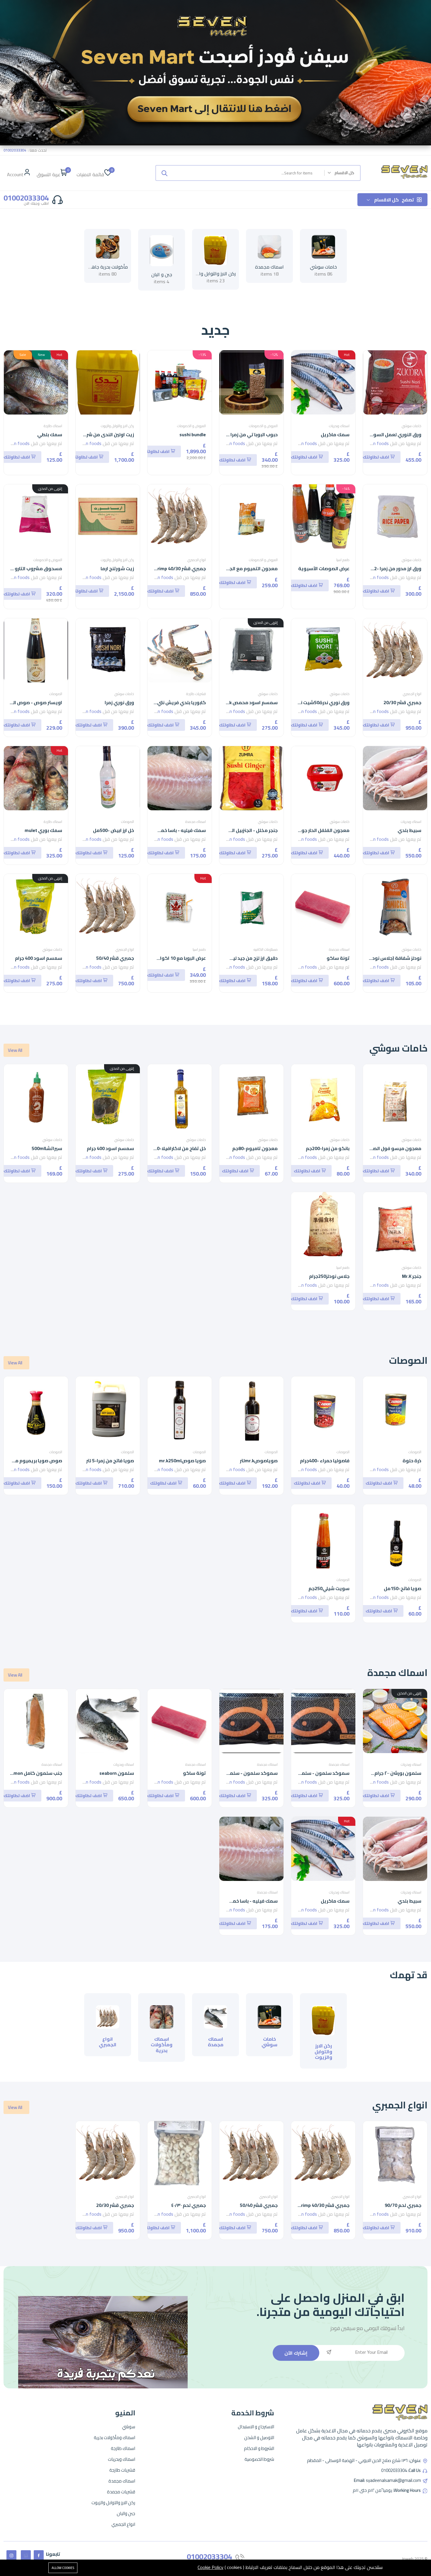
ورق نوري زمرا (119, 702)
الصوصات (56, 694)
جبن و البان (162, 274)
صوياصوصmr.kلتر (259, 1461)
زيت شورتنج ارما (117, 568)
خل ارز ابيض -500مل (113, 830)
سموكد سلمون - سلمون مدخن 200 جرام (306, 1773)
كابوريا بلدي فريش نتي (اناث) (175, 702)
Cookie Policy (211, 2567)
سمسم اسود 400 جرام (39, 958)
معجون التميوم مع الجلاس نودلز (243, 568)
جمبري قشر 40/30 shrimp (179, 568)
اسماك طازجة (53, 426)
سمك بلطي (50, 434)
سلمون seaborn (117, 1773)
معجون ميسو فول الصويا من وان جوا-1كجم (374, 1148)
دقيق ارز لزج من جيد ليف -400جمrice (240, 958)
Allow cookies (63, 2568)
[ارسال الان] (164, 173)
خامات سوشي (323, 267)
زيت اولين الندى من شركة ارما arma (97, 434)
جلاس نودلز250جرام (329, 1276)
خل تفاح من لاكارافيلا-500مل (175, 1148)
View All (15, 1050)
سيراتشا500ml (47, 1148)
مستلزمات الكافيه (266, 949)
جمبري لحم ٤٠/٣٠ (189, 2205)
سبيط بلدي (409, 830)
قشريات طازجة (196, 694)
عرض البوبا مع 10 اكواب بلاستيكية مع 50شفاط (156, 958)
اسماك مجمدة (269, 267)
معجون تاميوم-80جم (255, 1148)
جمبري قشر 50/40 (115, 958)
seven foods (376, 443)
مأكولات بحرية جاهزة (107, 267)
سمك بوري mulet (43, 830)
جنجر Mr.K (412, 1276)
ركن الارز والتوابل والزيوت (212, 274)
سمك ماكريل (335, 434)
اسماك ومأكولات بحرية (162, 2045)
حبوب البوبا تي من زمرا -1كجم (246, 434)
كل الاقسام (394, 200)
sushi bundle (193, 434)
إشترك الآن (296, 2353)
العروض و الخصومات (263, 426)
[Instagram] (11, 2555)
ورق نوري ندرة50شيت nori (322, 702)
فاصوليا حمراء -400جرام (325, 1461)
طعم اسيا (343, 560)
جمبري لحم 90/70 (403, 2205)
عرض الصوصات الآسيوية (324, 568)
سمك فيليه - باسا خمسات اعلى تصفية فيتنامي (156, 830)
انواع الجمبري (197, 560)
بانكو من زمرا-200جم (328, 1148)
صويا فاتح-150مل (403, 1588)
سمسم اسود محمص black (249, 702)
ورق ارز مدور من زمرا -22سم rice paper (381, 568)
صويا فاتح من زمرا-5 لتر (110, 1461)
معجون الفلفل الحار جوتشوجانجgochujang (305, 830)
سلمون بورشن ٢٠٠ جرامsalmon (390, 1773)
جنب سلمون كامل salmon (35, 1773)
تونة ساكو (338, 958)
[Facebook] (39, 2555)
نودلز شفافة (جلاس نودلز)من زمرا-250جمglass (373, 958)
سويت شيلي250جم (329, 1588)
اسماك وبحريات (339, 426)
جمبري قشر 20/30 (402, 702)
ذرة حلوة (412, 1461)
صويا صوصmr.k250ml (182, 1461)
